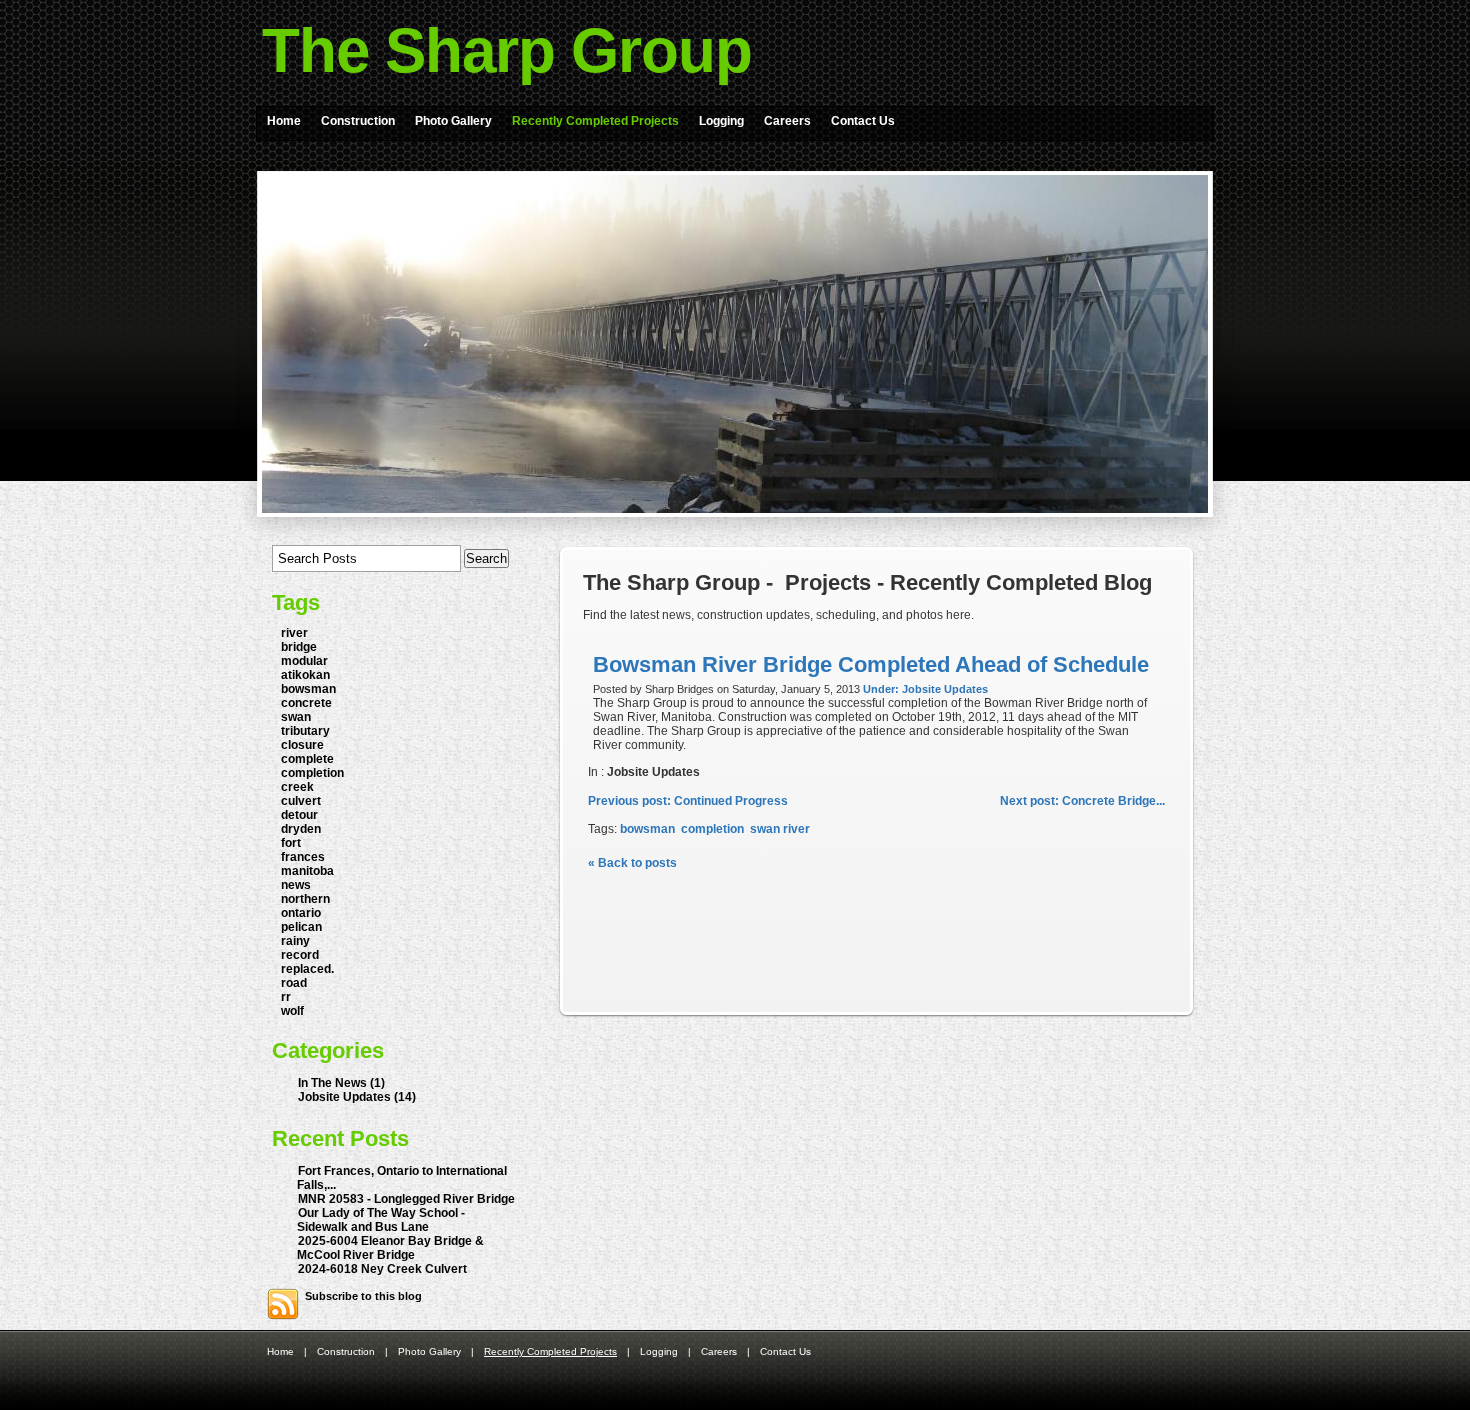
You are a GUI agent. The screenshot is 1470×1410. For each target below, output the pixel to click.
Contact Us (863, 121)
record (300, 955)
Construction (358, 121)
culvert (301, 801)
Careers (787, 121)
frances (303, 857)
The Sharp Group (507, 50)
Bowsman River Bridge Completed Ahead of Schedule (871, 664)
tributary (305, 731)
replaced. (307, 969)
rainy (295, 941)
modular (304, 661)
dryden (301, 829)
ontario (301, 913)
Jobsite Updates (653, 772)
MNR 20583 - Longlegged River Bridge (406, 1199)
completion (312, 773)
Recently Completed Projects (595, 121)
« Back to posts (632, 863)
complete (307, 759)
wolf (292, 1011)
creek (297, 787)
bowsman (308, 689)
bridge (299, 647)
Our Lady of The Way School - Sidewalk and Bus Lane (381, 1220)
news (296, 885)
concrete (306, 703)
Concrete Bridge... (1082, 801)
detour (299, 815)
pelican (301, 927)
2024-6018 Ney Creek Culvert (382, 1269)
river (294, 633)
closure (302, 745)
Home (284, 121)
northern (305, 899)
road (294, 983)
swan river (780, 829)
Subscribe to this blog (363, 1296)
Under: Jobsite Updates (925, 689)
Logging (721, 121)
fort (291, 843)
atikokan (305, 675)
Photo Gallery (453, 121)
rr (286, 997)
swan (296, 717)
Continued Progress (688, 801)
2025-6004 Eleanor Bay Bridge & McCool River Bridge (390, 1248)
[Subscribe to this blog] (283, 1304)
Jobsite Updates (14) (357, 1097)
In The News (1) (341, 1083)
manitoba (307, 871)
